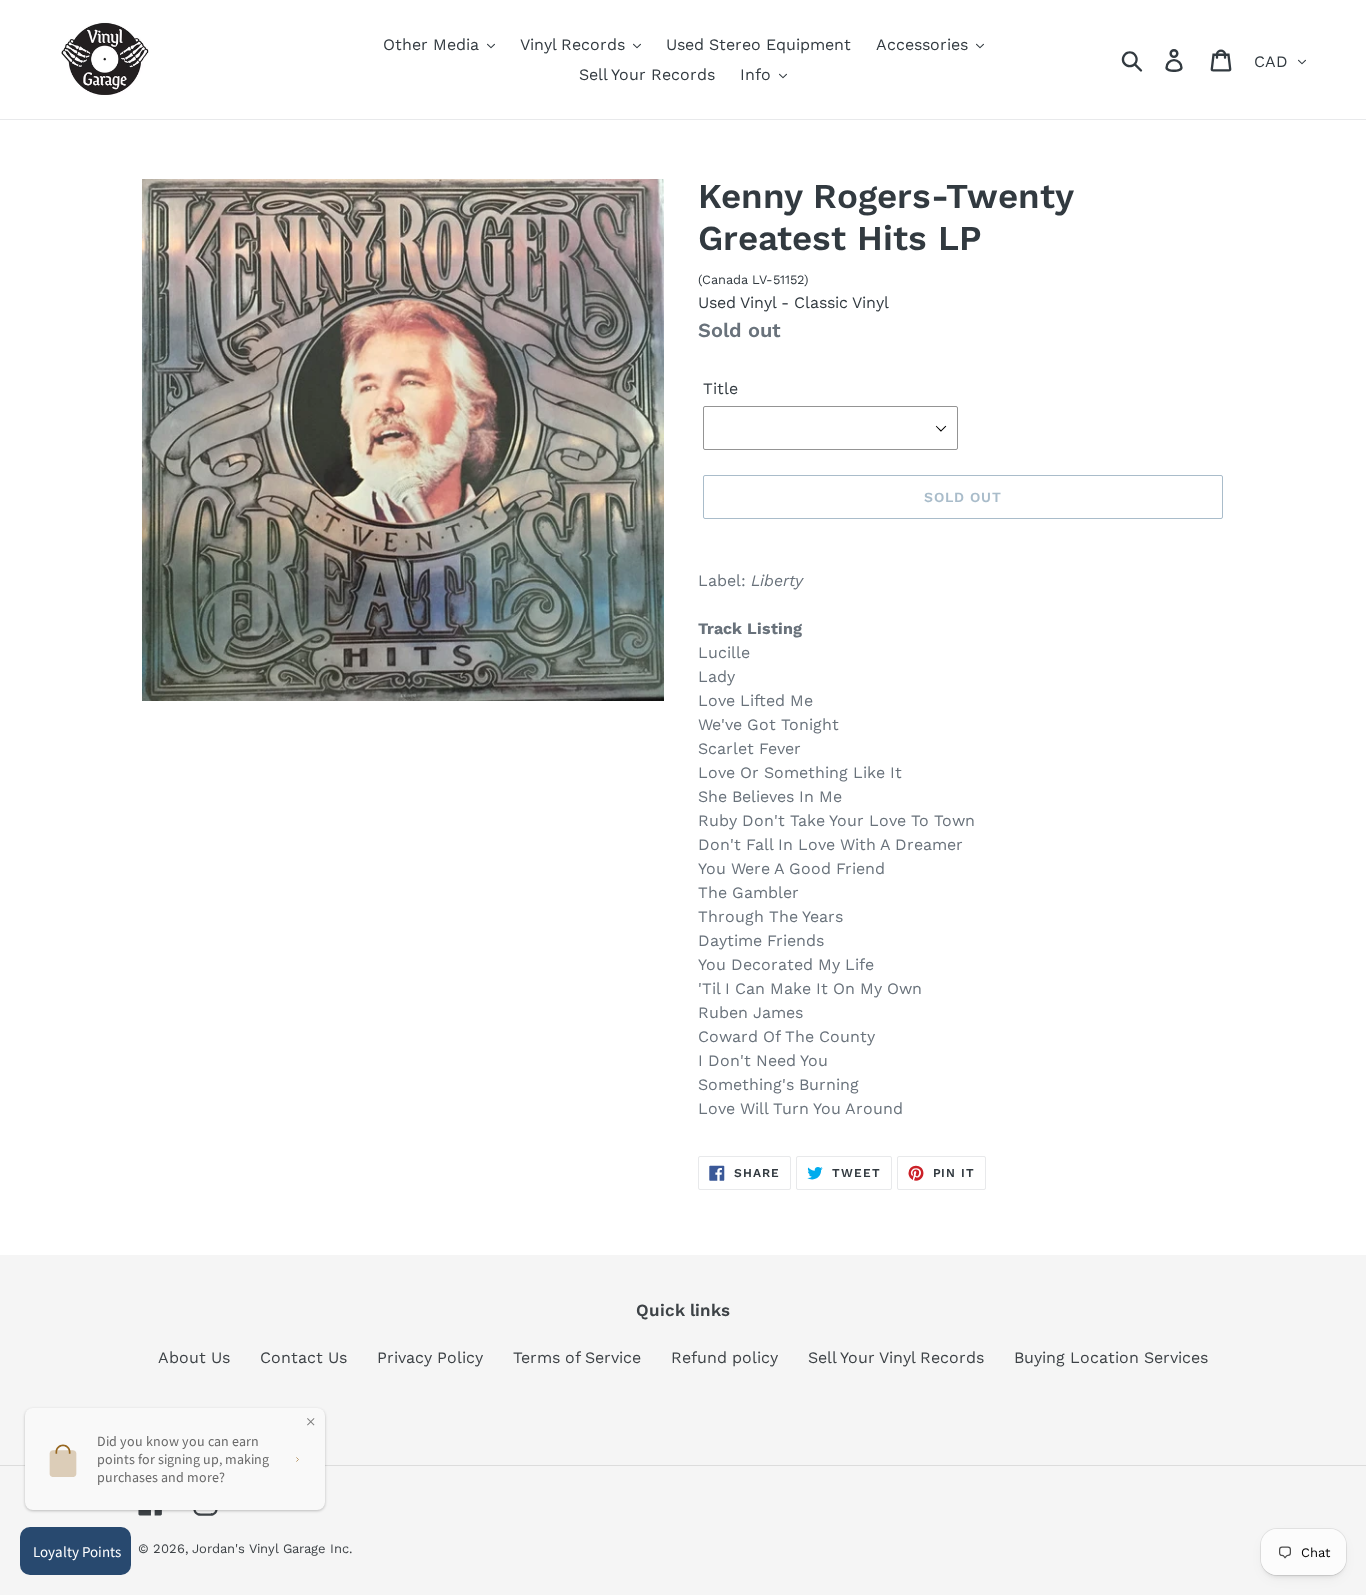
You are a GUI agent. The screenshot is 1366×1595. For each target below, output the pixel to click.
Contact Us (303, 1357)
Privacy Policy (430, 1357)
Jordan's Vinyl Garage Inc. (272, 1548)
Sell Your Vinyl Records (896, 1357)
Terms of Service (577, 1357)
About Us (194, 1357)
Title (720, 388)
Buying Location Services (1111, 1357)
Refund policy (724, 1357)
